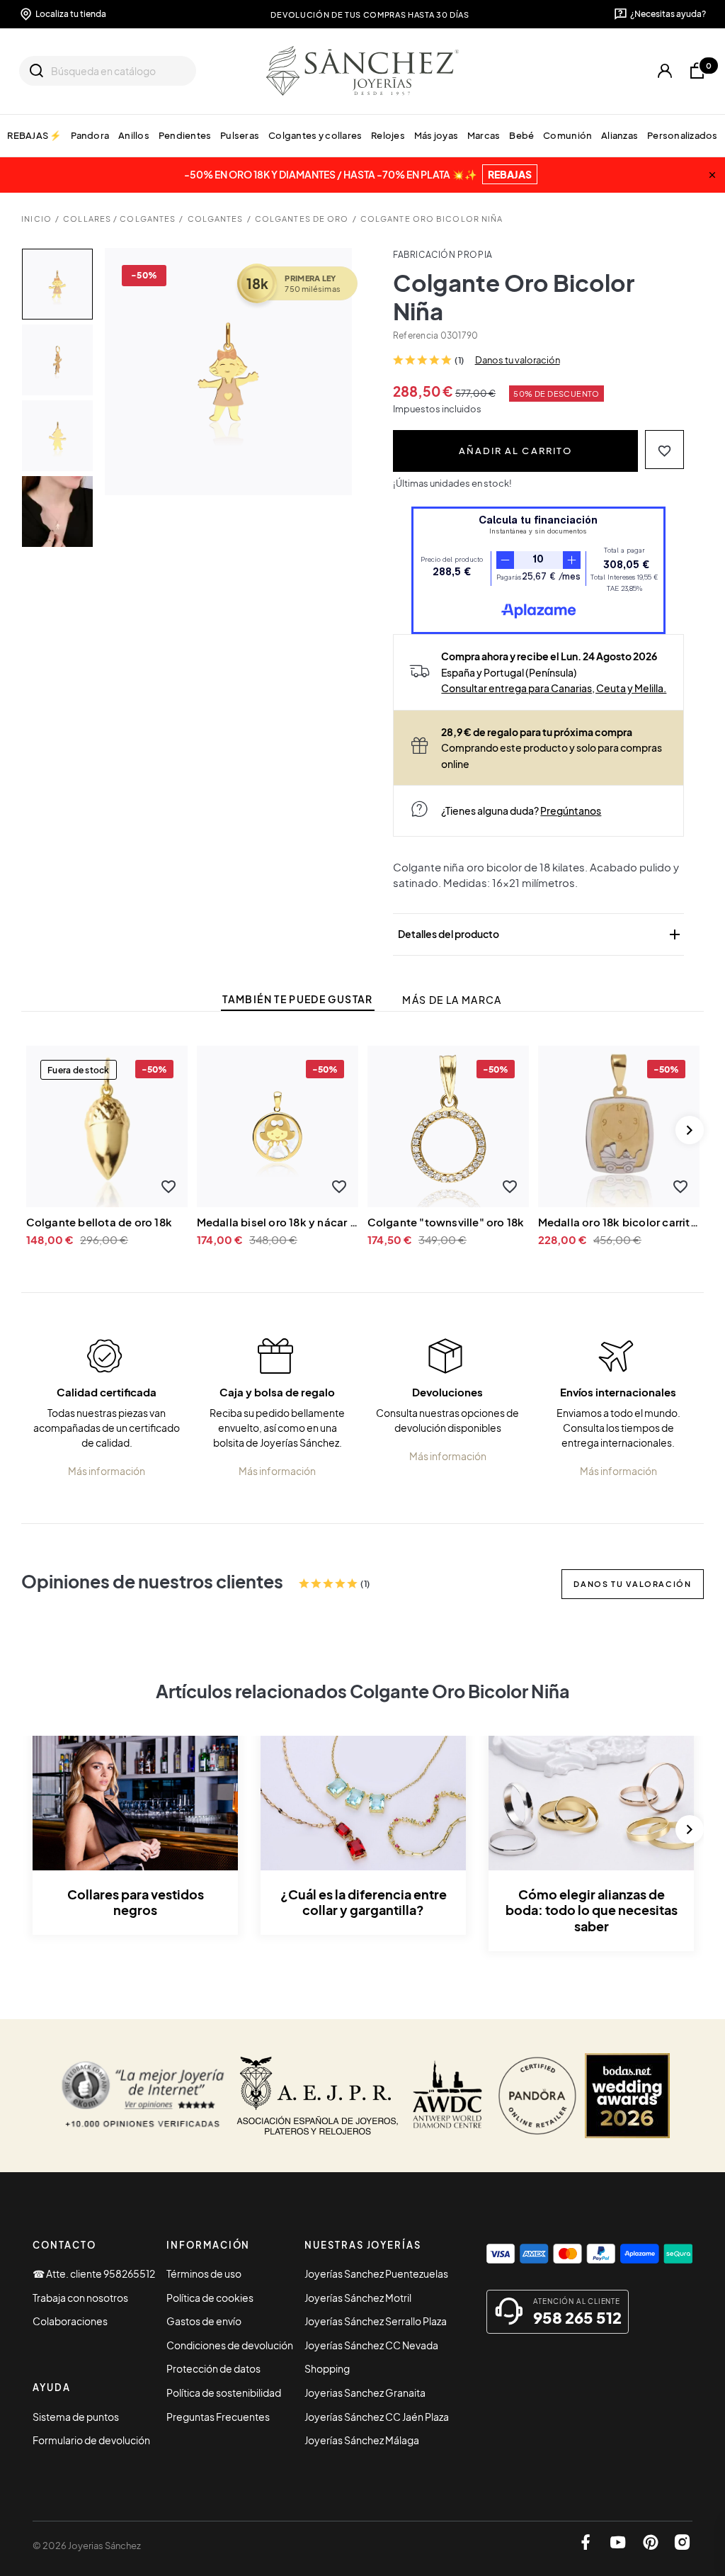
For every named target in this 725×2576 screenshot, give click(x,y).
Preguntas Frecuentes (218, 2417)
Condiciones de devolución (230, 2345)
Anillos (134, 135)
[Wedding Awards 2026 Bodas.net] (627, 2096)
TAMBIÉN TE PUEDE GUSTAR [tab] (297, 999)
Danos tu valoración (518, 360)
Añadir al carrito (515, 450)
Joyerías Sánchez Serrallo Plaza (376, 2321)
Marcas (484, 135)
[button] (664, 450)
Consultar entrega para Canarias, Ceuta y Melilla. (554, 688)
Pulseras (240, 135)
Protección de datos (213, 2368)
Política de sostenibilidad (224, 2393)
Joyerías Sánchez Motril (358, 2298)
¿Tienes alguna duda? (521, 810)
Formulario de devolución (91, 2440)
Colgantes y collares (315, 135)
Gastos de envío (204, 2321)
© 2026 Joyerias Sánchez (87, 2546)
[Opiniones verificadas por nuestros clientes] (143, 2096)
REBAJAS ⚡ (34, 135)
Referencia (416, 335)
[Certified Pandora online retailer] (537, 2096)
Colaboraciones (70, 2321)
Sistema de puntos (76, 2417)
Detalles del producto (540, 934)
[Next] (690, 1130)
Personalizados (683, 135)
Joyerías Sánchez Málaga (362, 2440)
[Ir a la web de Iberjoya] (318, 2096)
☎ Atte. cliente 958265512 (94, 2273)
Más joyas (436, 135)
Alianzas (620, 135)
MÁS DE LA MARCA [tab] (452, 1000)
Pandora (90, 135)
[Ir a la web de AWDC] (448, 2096)
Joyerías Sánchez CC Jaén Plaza (377, 2417)
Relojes (388, 135)
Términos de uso (204, 2273)
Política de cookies (210, 2298)
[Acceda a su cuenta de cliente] (665, 71)
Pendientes (185, 135)
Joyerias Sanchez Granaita (365, 2393)
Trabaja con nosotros (80, 2298)
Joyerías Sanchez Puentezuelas (376, 2273)
